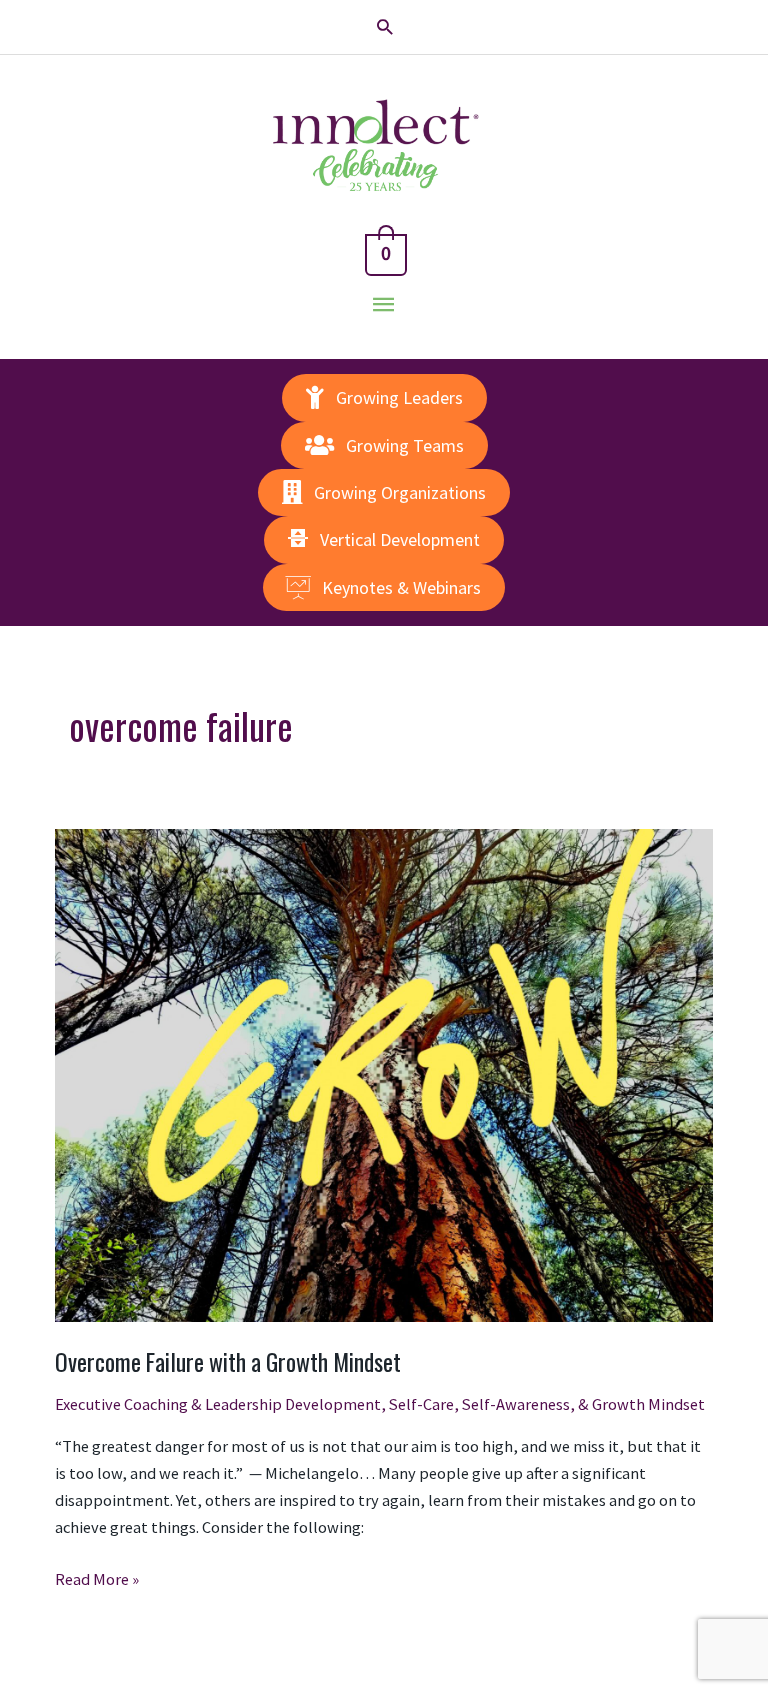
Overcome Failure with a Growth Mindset (228, 1361)
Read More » (97, 1580)
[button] (384, 26)
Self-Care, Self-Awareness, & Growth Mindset (547, 1404)
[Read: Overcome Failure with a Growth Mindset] (384, 1074)
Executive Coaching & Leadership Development (218, 1404)
